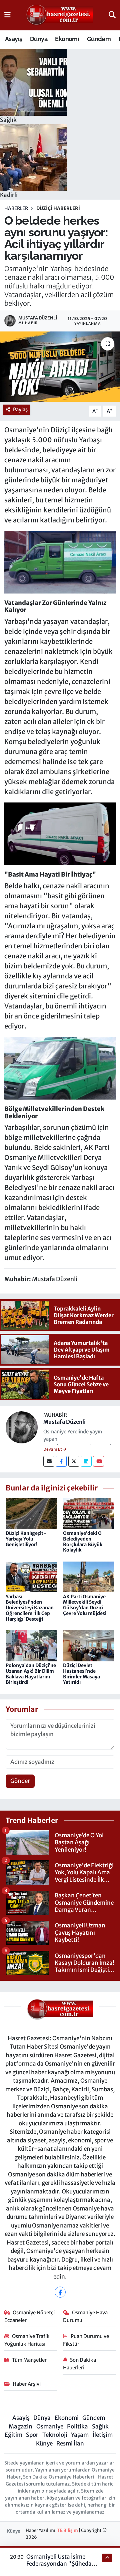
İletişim (103, 2435)
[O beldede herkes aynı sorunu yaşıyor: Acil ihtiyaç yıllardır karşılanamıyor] (60, 367)
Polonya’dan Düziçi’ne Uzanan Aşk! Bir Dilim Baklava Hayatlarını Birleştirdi (31, 1674)
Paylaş (20, 409)
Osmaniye (50, 2426)
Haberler (16, 208)
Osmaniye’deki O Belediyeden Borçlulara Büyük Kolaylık (83, 1542)
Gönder (20, 1781)
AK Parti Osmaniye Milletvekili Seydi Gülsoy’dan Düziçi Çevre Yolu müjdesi (85, 1605)
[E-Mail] (49, 1461)
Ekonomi (67, 39)
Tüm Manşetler (29, 2360)
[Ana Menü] (7, 15)
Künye (44, 2443)
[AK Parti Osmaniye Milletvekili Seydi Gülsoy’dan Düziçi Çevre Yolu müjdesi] (89, 1577)
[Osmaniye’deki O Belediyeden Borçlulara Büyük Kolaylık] (89, 1513)
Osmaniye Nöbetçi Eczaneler (30, 2316)
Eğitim (13, 2435)
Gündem (99, 39)
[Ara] (112, 15)
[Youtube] (98, 1461)
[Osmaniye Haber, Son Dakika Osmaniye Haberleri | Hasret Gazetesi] (60, 15)
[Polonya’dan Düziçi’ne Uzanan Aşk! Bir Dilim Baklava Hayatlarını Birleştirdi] (31, 1645)
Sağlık (100, 2426)
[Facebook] (61, 1461)
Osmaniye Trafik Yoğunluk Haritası (27, 2340)
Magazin (20, 2426)
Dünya (39, 39)
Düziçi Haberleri (58, 208)
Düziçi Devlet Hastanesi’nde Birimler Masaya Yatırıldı (81, 1674)
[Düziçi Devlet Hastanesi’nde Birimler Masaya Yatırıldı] (89, 1645)
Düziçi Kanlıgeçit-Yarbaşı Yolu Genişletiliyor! (26, 1539)
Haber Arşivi (27, 2384)
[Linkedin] (86, 1461)
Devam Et (53, 1449)
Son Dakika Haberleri (80, 2364)
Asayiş (13, 39)
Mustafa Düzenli (64, 1422)
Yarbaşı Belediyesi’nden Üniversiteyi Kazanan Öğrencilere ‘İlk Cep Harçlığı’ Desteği (30, 1608)
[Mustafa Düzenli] (22, 1427)
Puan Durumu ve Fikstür (86, 2340)
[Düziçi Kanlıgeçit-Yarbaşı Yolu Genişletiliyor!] (31, 1513)
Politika (77, 2426)
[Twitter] (74, 1461)
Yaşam (80, 2435)
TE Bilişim (68, 2530)
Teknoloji (55, 2435)
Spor (32, 2435)
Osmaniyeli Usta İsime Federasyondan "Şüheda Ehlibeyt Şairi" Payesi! (59, 2564)
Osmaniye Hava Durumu (85, 2316)
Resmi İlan (70, 2443)
